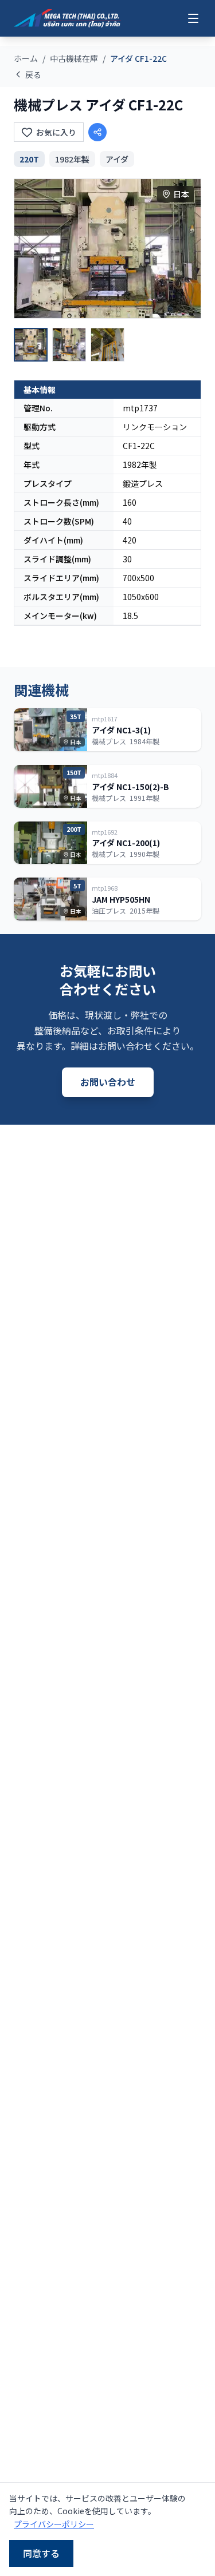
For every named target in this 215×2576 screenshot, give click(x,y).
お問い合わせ (108, 1082)
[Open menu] (193, 18)
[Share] (97, 132)
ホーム (26, 58)
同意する (41, 2553)
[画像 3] (107, 345)
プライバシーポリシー (54, 2524)
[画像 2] (69, 345)
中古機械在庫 (74, 58)
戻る (33, 74)
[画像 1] (31, 345)
